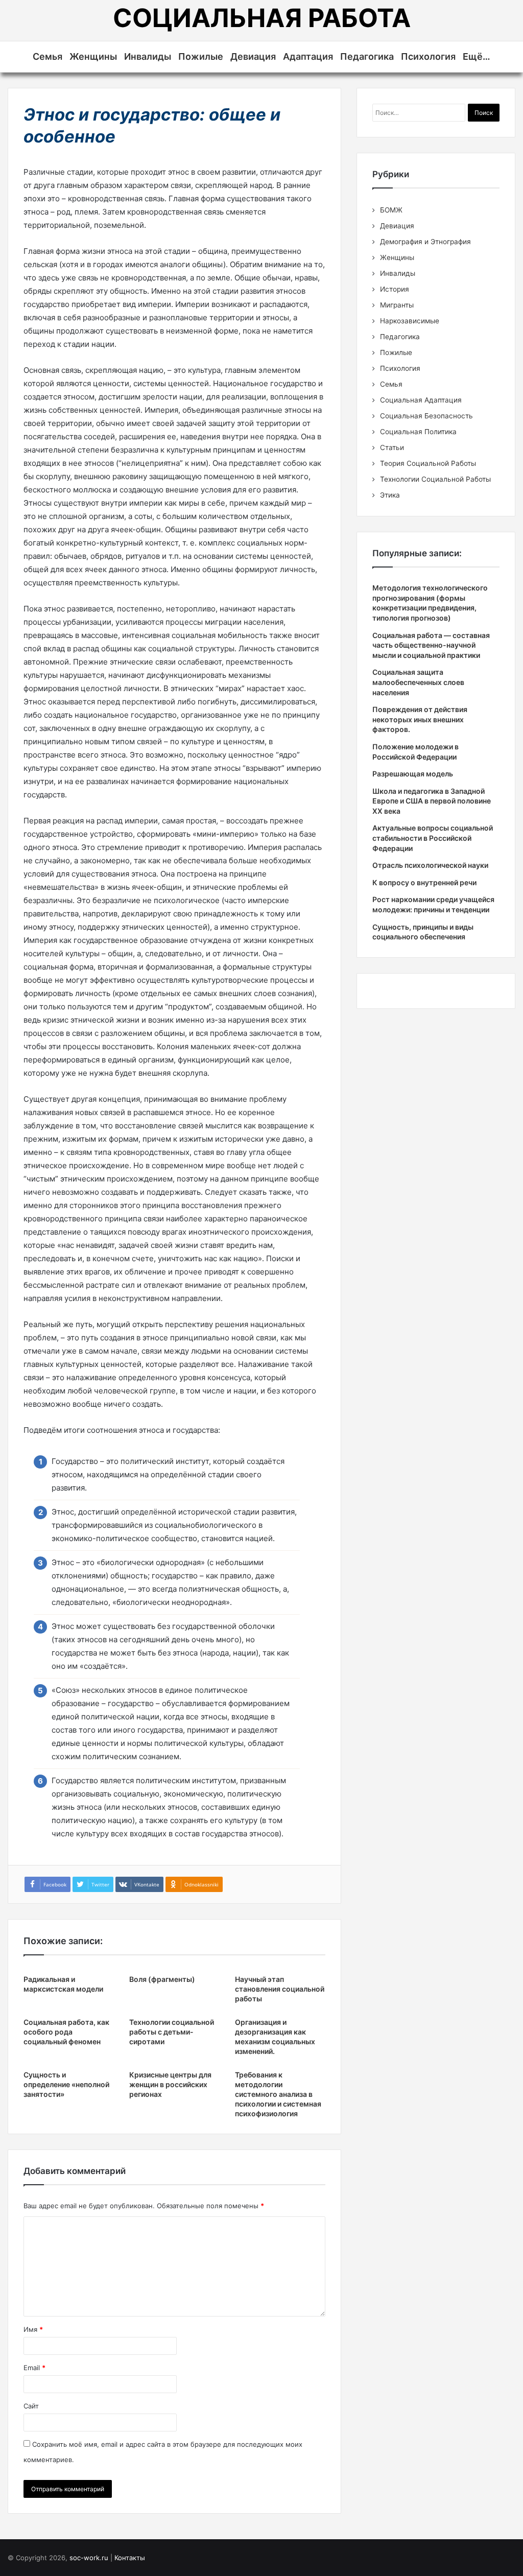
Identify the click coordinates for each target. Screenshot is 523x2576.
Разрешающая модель (413, 774)
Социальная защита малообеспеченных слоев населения (418, 682)
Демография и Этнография (425, 242)
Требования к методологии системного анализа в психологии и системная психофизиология (278, 2094)
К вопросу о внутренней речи (424, 882)
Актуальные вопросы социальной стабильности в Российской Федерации (433, 838)
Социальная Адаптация (421, 400)
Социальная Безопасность (426, 416)
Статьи (392, 447)
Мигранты (397, 305)
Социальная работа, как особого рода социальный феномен (66, 2032)
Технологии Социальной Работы (435, 479)
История (395, 289)
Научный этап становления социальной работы (280, 1989)
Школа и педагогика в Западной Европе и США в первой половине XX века (432, 801)
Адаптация (308, 56)
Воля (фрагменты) (162, 1979)
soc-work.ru (89, 2558)
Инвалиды (148, 56)
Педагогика (367, 56)
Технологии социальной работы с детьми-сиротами (172, 2032)
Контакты (130, 2558)
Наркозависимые (410, 321)
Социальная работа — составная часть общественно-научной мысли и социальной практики (431, 645)
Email (34, 2368)
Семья (47, 56)
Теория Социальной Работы (428, 463)
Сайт (31, 2406)
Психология (428, 56)
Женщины (93, 56)
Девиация (253, 56)
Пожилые (201, 56)
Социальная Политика (418, 432)
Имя (33, 2329)
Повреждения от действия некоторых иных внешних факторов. (420, 719)
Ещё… (477, 56)
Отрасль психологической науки (430, 865)
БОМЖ (391, 210)
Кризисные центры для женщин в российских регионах (170, 2084)
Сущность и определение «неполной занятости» (66, 2084)
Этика (390, 495)
